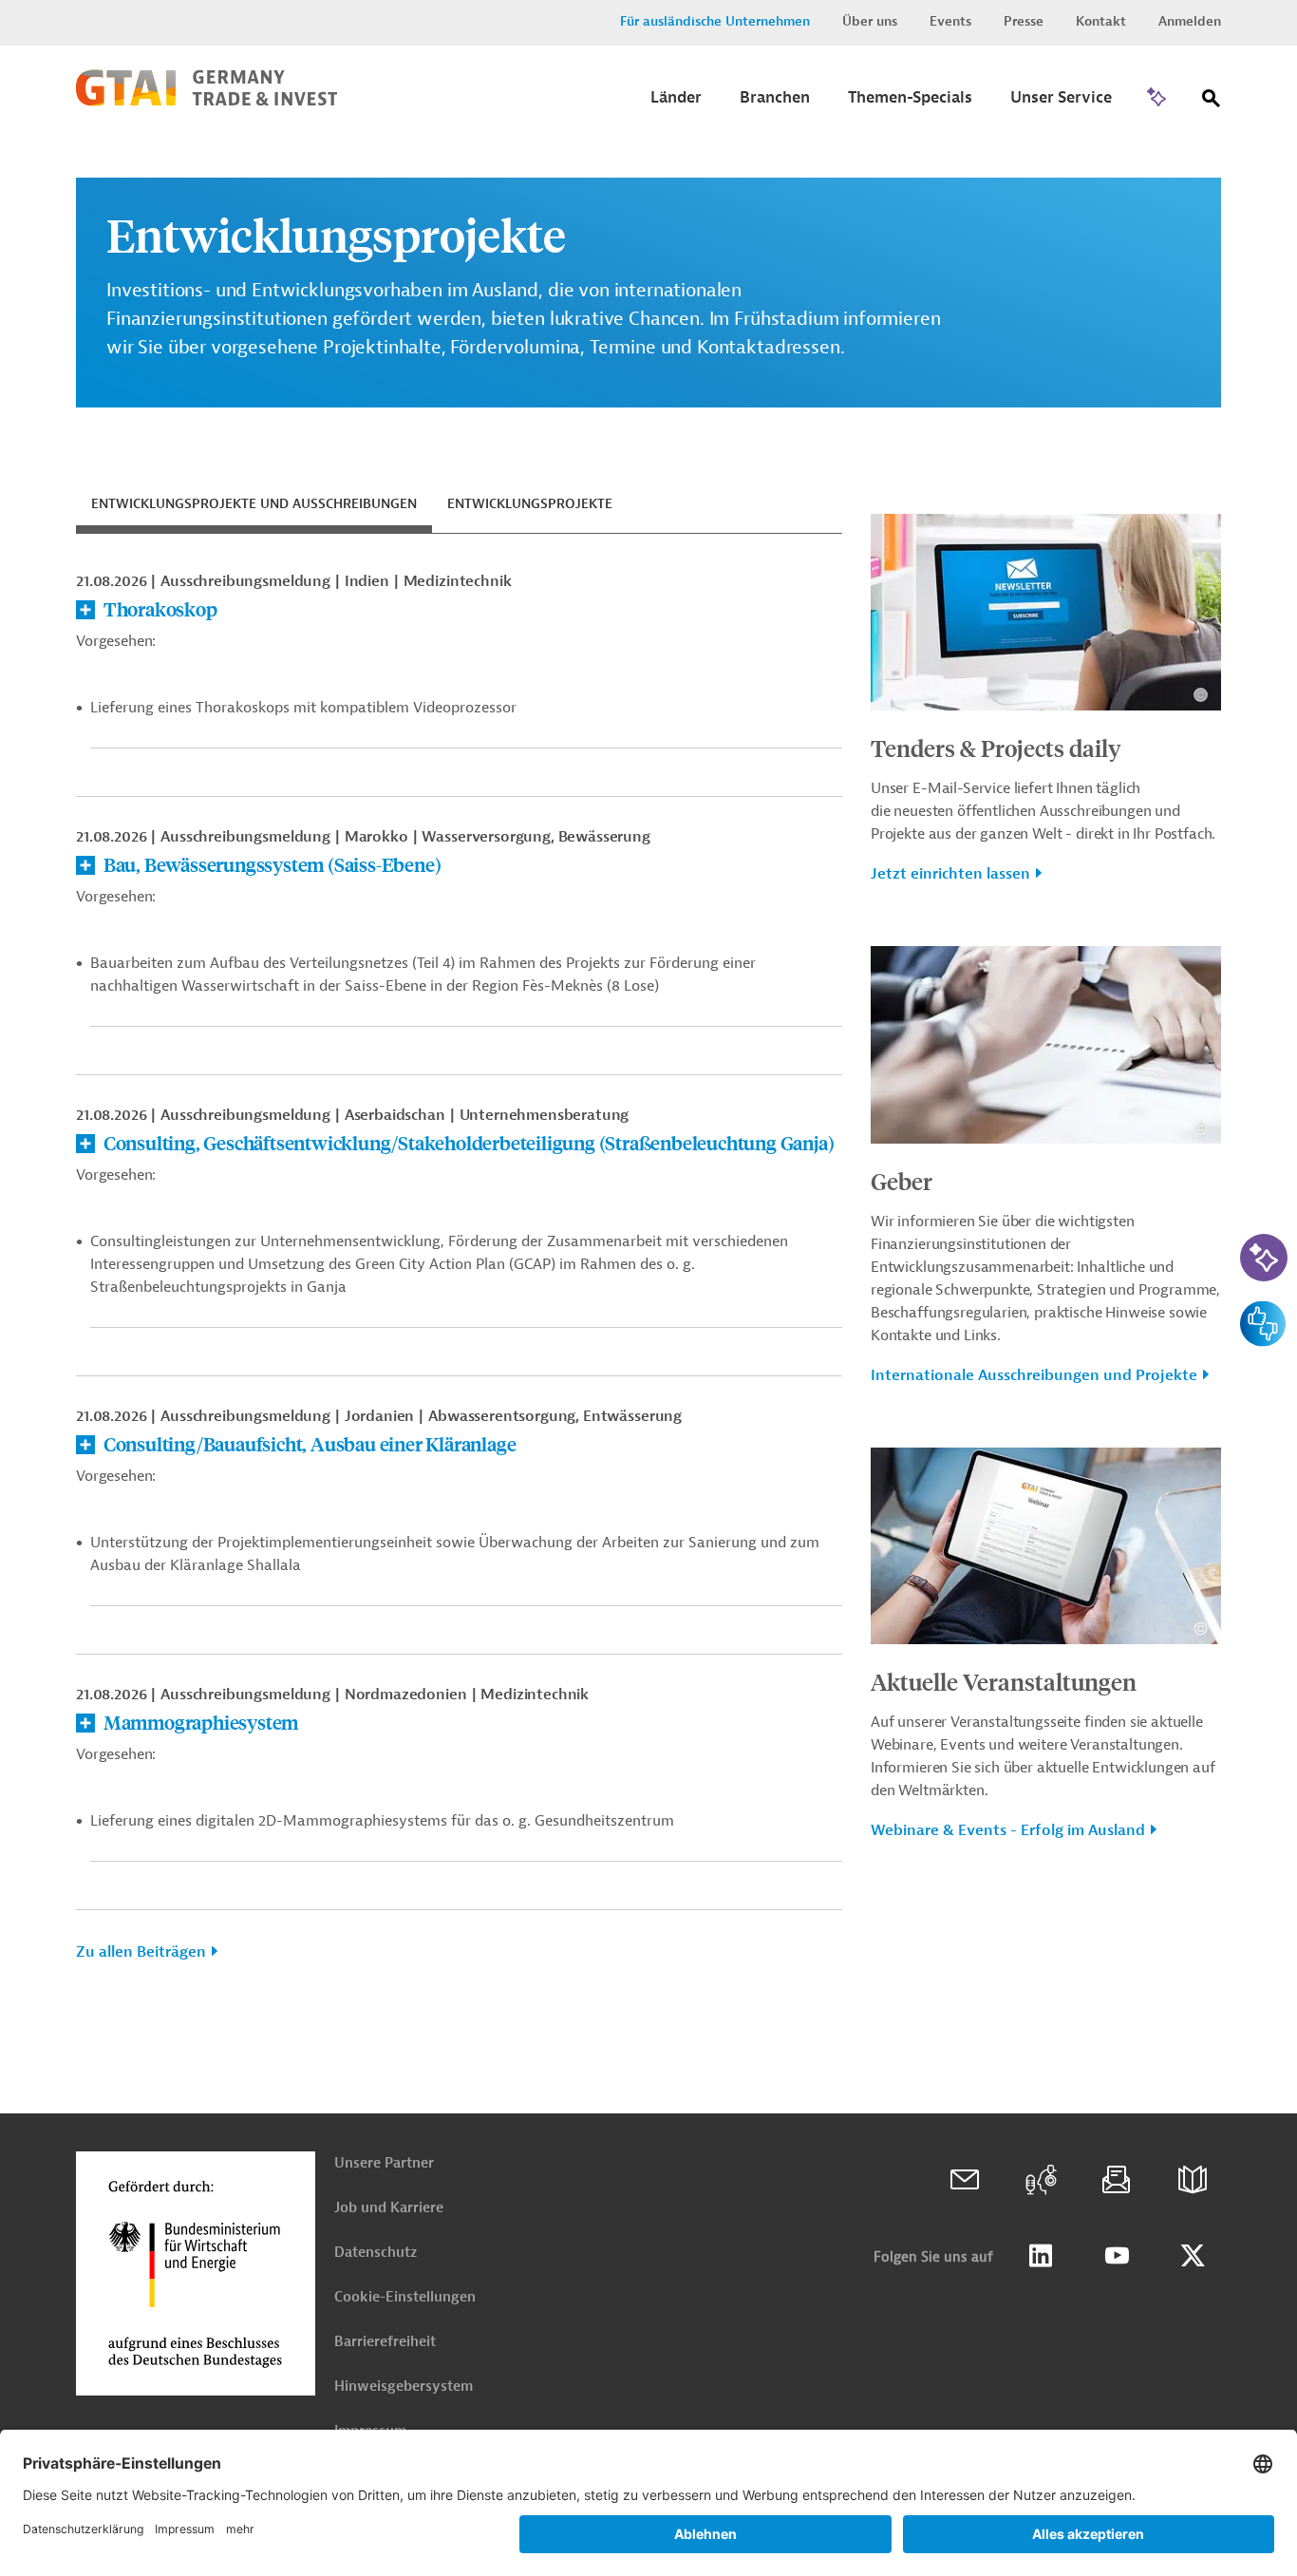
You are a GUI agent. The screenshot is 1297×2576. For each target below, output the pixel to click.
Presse (1024, 21)
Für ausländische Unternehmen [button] (715, 21)
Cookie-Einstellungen (405, 2297)
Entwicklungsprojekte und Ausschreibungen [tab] (254, 504)
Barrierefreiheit (385, 2342)
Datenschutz (376, 2253)
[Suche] (1212, 102)
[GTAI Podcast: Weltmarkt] (1041, 2180)
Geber (902, 1181)
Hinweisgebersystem (404, 2387)
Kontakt (1101, 21)
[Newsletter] (1117, 2180)
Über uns (870, 21)
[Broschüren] (1193, 2180)
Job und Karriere (389, 2208)
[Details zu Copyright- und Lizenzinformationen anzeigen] (1201, 695)
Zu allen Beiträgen (141, 1952)
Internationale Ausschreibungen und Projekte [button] (1034, 1375)
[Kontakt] (965, 2180)
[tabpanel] (459, 1274)
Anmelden (1190, 21)
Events (950, 21)
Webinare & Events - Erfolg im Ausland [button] (1008, 1830)
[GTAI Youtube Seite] (1117, 2256)
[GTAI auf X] (1193, 2256)
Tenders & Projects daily (996, 748)
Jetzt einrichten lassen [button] (950, 874)
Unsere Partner (384, 2163)
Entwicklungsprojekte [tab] (530, 504)
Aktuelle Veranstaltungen (1004, 1681)
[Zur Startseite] (207, 102)
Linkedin (1041, 2256)
